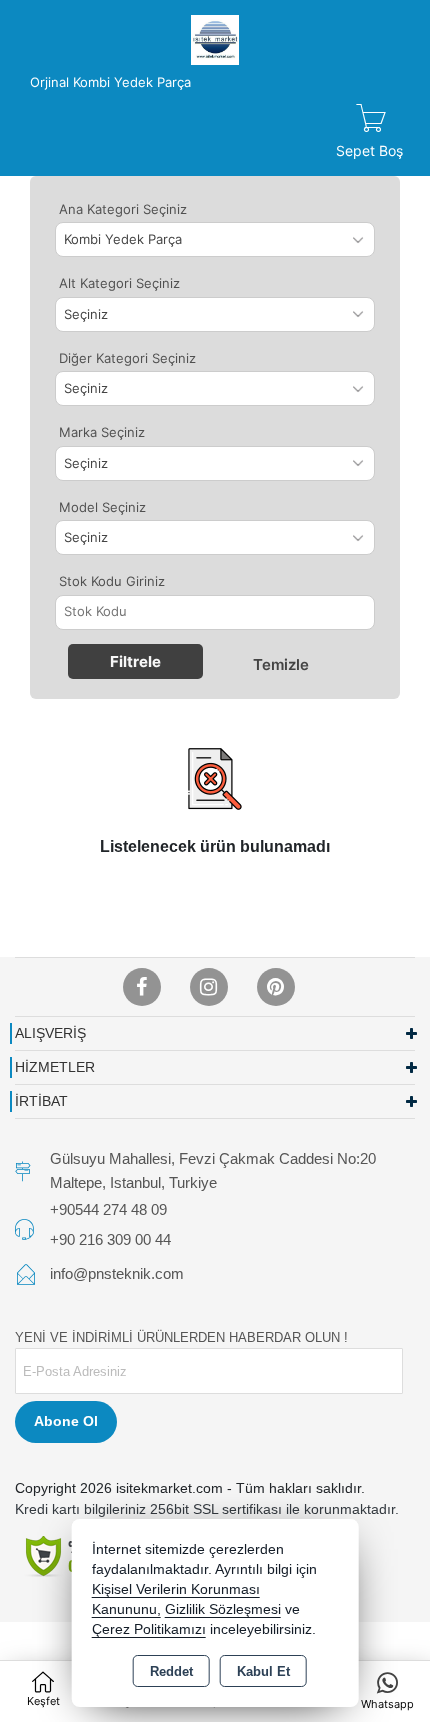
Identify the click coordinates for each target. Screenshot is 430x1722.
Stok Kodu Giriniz (112, 581)
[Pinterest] (276, 987)
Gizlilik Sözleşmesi (223, 1609)
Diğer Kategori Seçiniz (127, 358)
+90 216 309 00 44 (110, 1239)
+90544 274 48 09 (108, 1209)
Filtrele (135, 661)
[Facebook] (142, 987)
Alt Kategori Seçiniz (119, 283)
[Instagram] (209, 987)
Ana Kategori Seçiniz (123, 209)
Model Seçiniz (102, 507)
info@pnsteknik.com (117, 1273)
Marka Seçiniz (102, 432)
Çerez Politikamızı (149, 1629)
